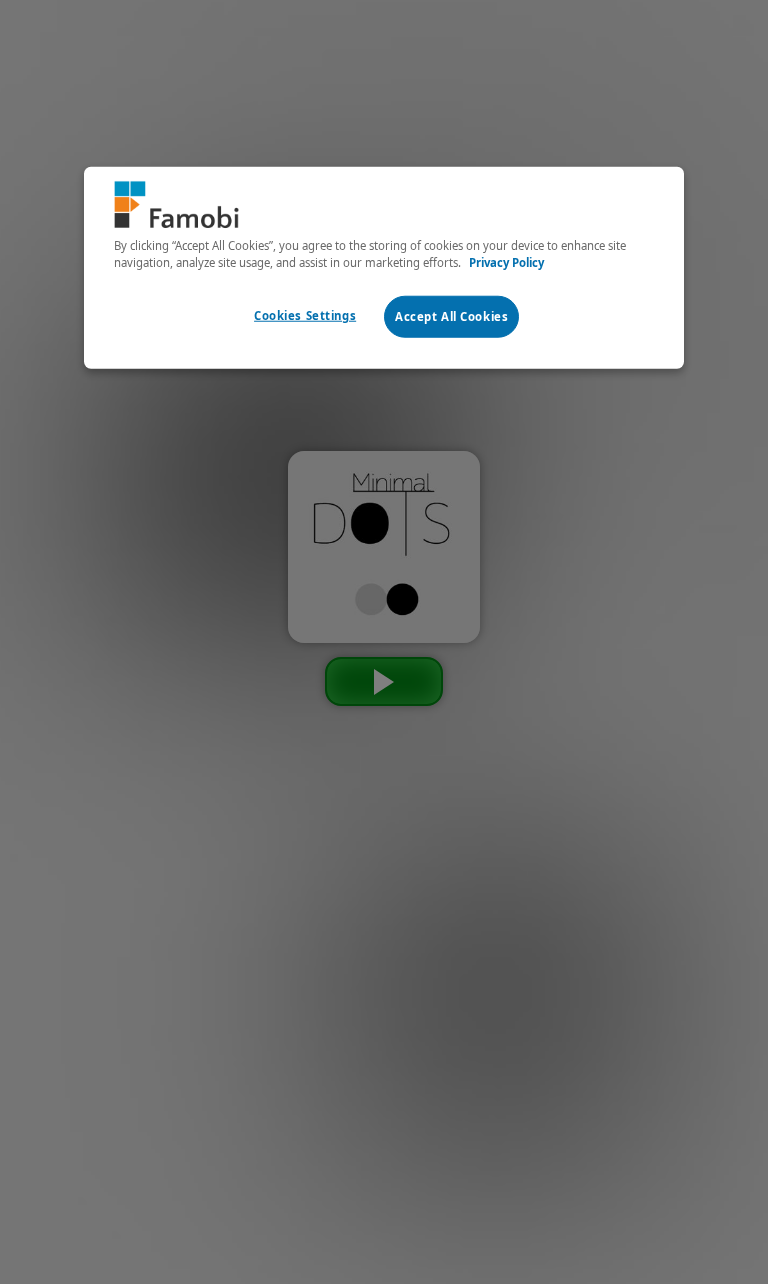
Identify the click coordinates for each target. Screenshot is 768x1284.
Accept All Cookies (451, 315)
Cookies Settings (305, 314)
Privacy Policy (506, 261)
